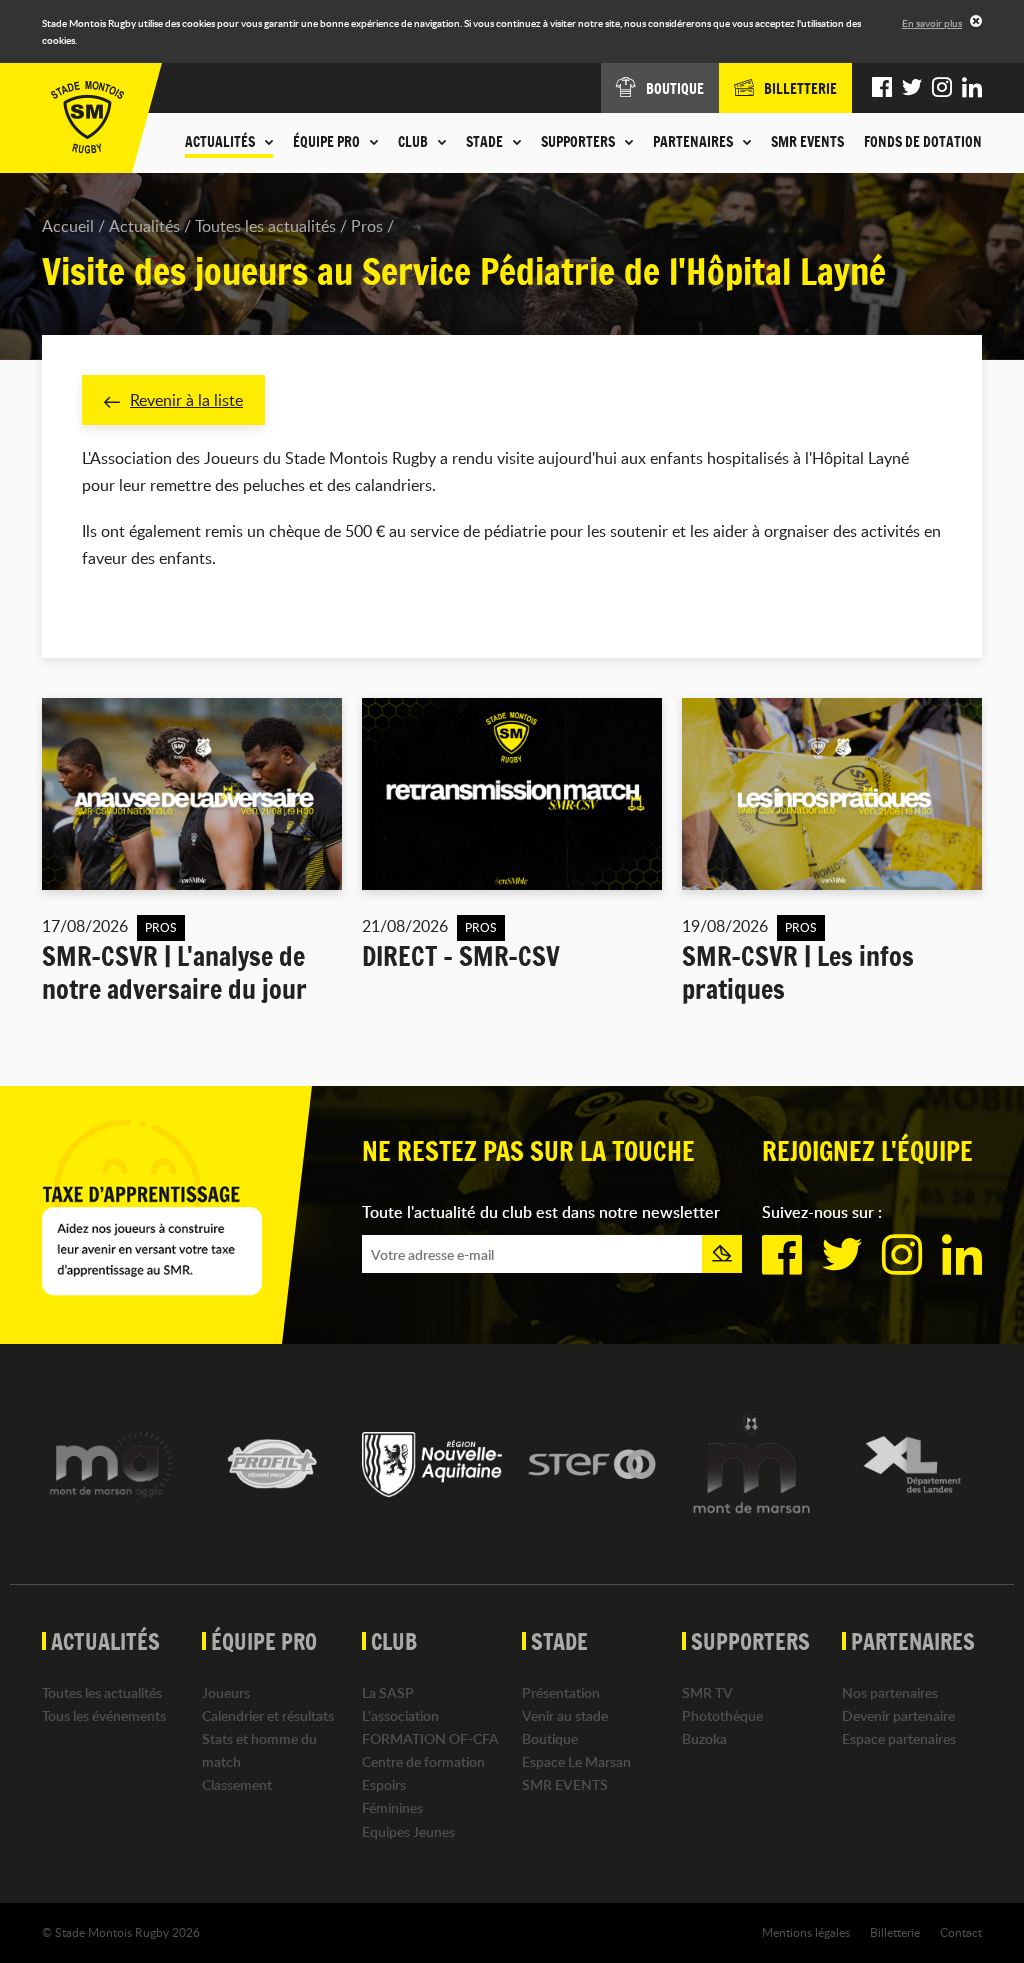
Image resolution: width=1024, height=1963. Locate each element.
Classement (237, 1784)
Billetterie (895, 1932)
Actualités (144, 226)
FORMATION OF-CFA (430, 1738)
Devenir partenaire (898, 1715)
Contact (961, 1932)
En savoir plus (932, 23)
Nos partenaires (890, 1692)
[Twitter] (912, 88)
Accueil (68, 226)
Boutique (550, 1738)
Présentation (561, 1692)
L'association (400, 1715)
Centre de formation (423, 1761)
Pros (367, 226)
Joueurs (226, 1692)
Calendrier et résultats (268, 1715)
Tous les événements (104, 1715)
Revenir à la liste (186, 400)
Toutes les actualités (265, 226)
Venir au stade (565, 1715)
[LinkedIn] (972, 88)
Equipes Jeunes (408, 1831)
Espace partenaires (899, 1738)
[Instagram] (942, 88)
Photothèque (722, 1715)
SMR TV (707, 1692)
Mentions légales (806, 1932)
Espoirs (384, 1784)
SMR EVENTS (807, 142)
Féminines (392, 1807)
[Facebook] (882, 88)
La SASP (388, 1692)
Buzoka (704, 1738)
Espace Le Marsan (576, 1761)
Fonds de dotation (923, 142)
